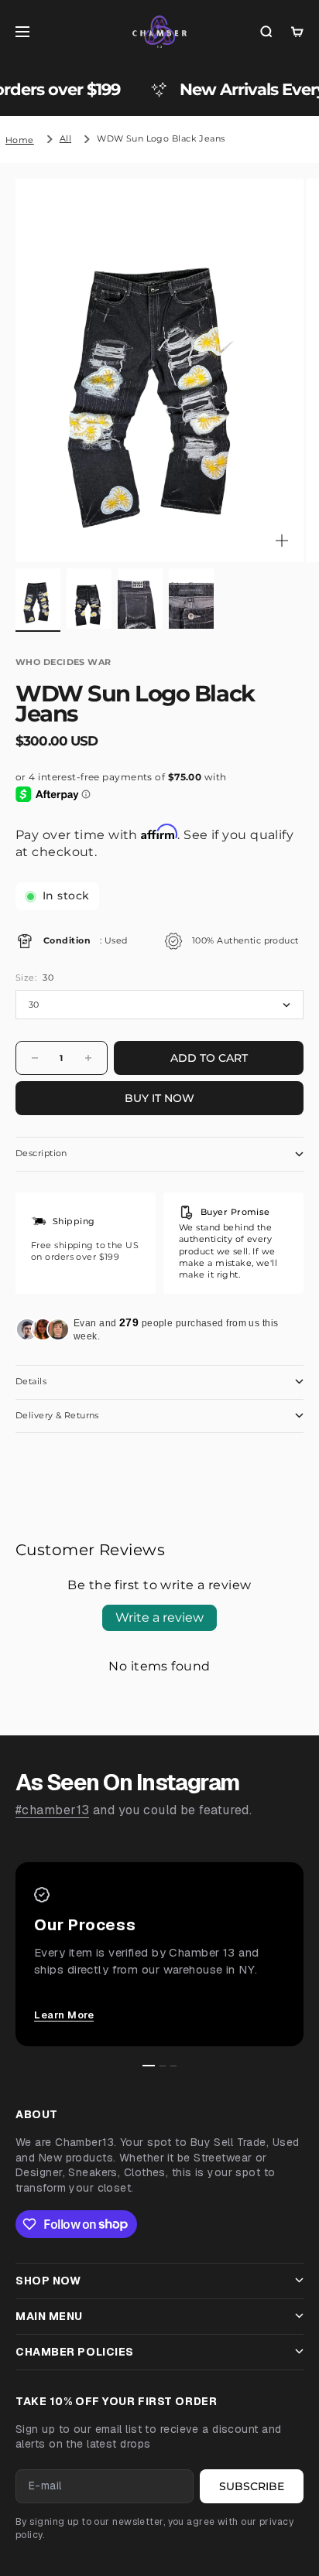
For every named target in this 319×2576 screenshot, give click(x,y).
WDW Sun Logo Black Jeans (161, 138)
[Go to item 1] (38, 598)
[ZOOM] (282, 541)
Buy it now (159, 1098)
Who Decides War (63, 662)
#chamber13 (52, 1810)
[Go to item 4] (191, 598)
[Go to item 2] (89, 598)
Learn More (64, 2015)
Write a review (159, 1617)
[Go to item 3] (140, 598)
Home (20, 140)
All (65, 138)
